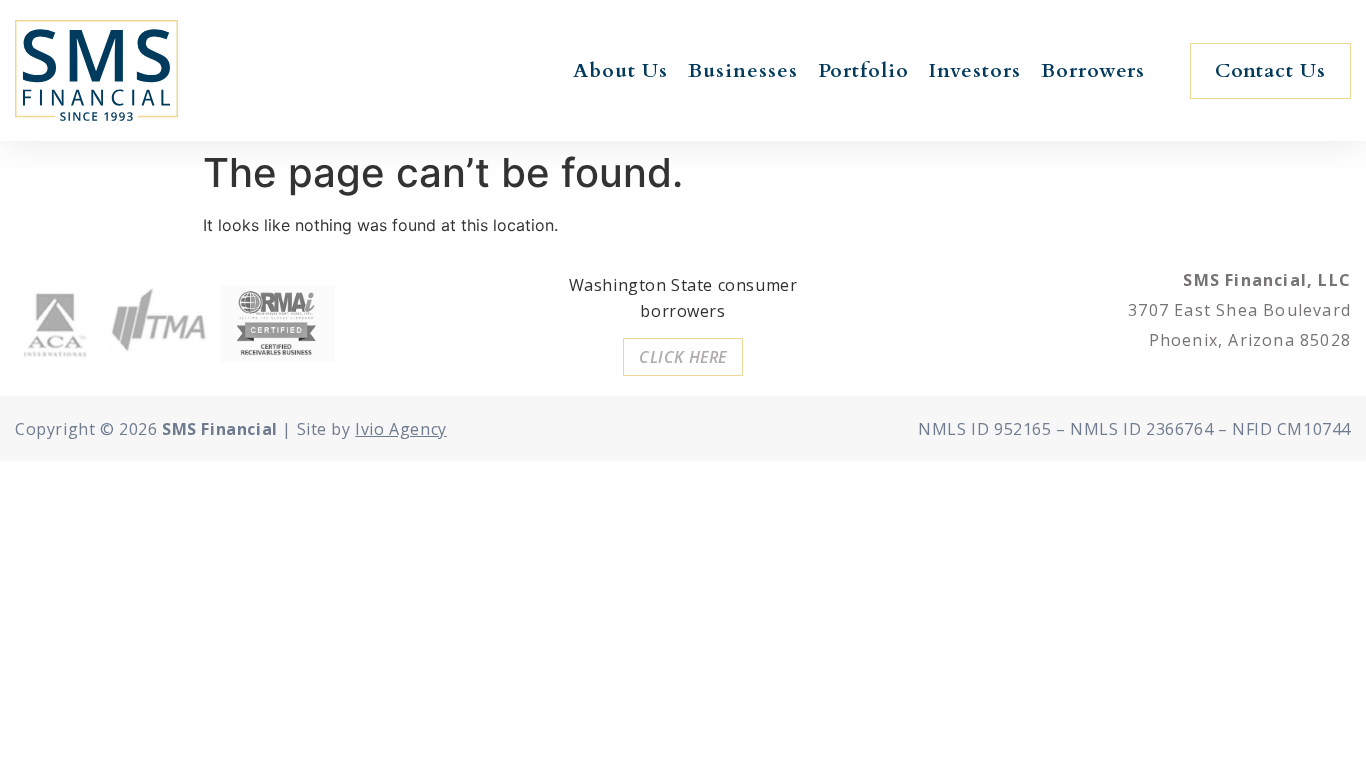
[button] (1270, 71)
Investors (975, 70)
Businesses (743, 70)
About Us (620, 70)
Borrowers (1093, 70)
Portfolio (863, 70)
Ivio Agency (401, 429)
